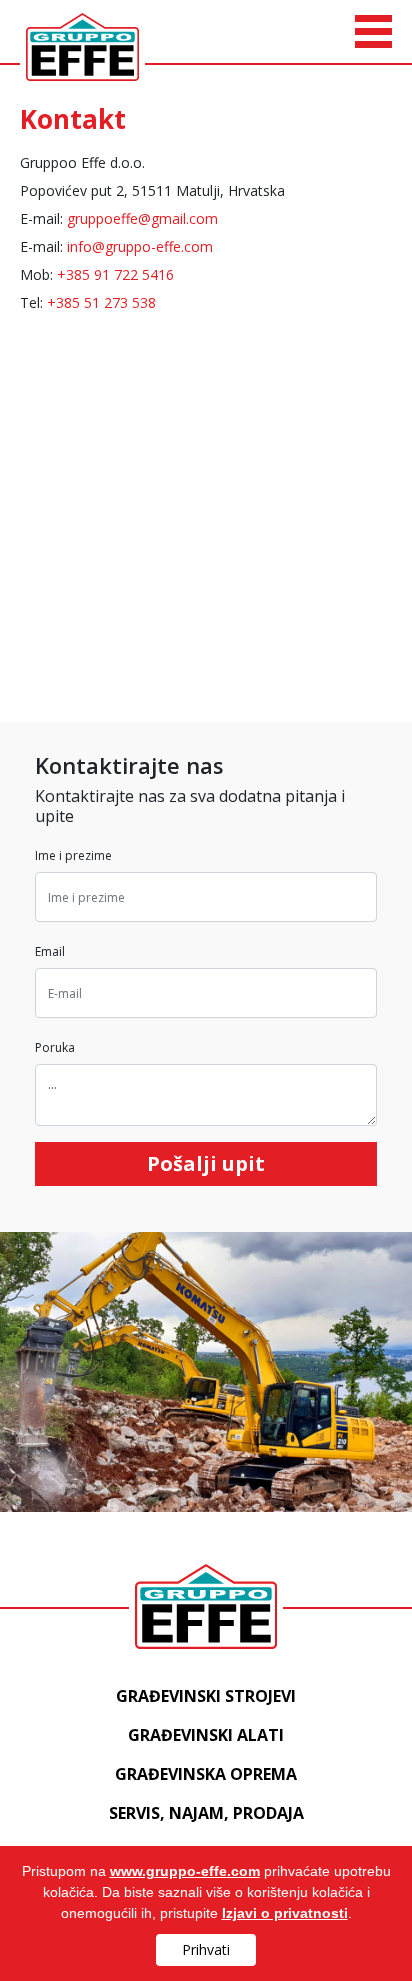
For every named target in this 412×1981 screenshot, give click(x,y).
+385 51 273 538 (101, 302)
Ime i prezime (73, 856)
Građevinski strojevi (206, 1696)
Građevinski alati (206, 1735)
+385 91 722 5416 (115, 274)
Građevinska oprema (206, 1774)
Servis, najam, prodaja (206, 1813)
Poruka (55, 1048)
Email (50, 952)
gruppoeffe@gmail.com (142, 218)
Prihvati (206, 1949)
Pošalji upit (206, 1163)
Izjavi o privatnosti (285, 1913)
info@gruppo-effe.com (140, 246)
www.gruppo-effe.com (185, 1871)
